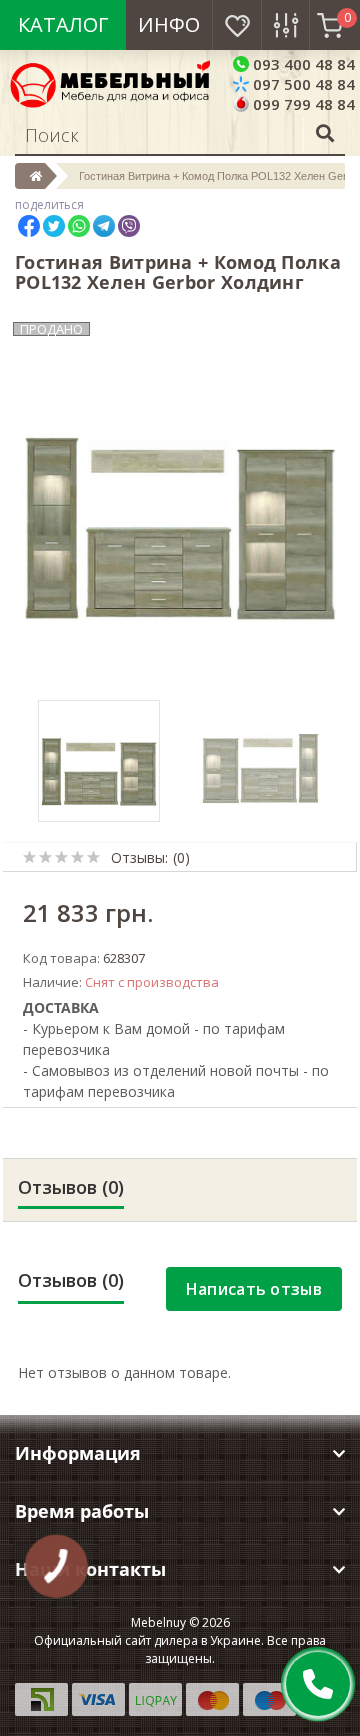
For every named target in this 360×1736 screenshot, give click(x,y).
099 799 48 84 (302, 104)
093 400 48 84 (302, 64)
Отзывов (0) (71, 1187)
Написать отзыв (254, 1289)
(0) (181, 857)
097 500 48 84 (302, 84)
